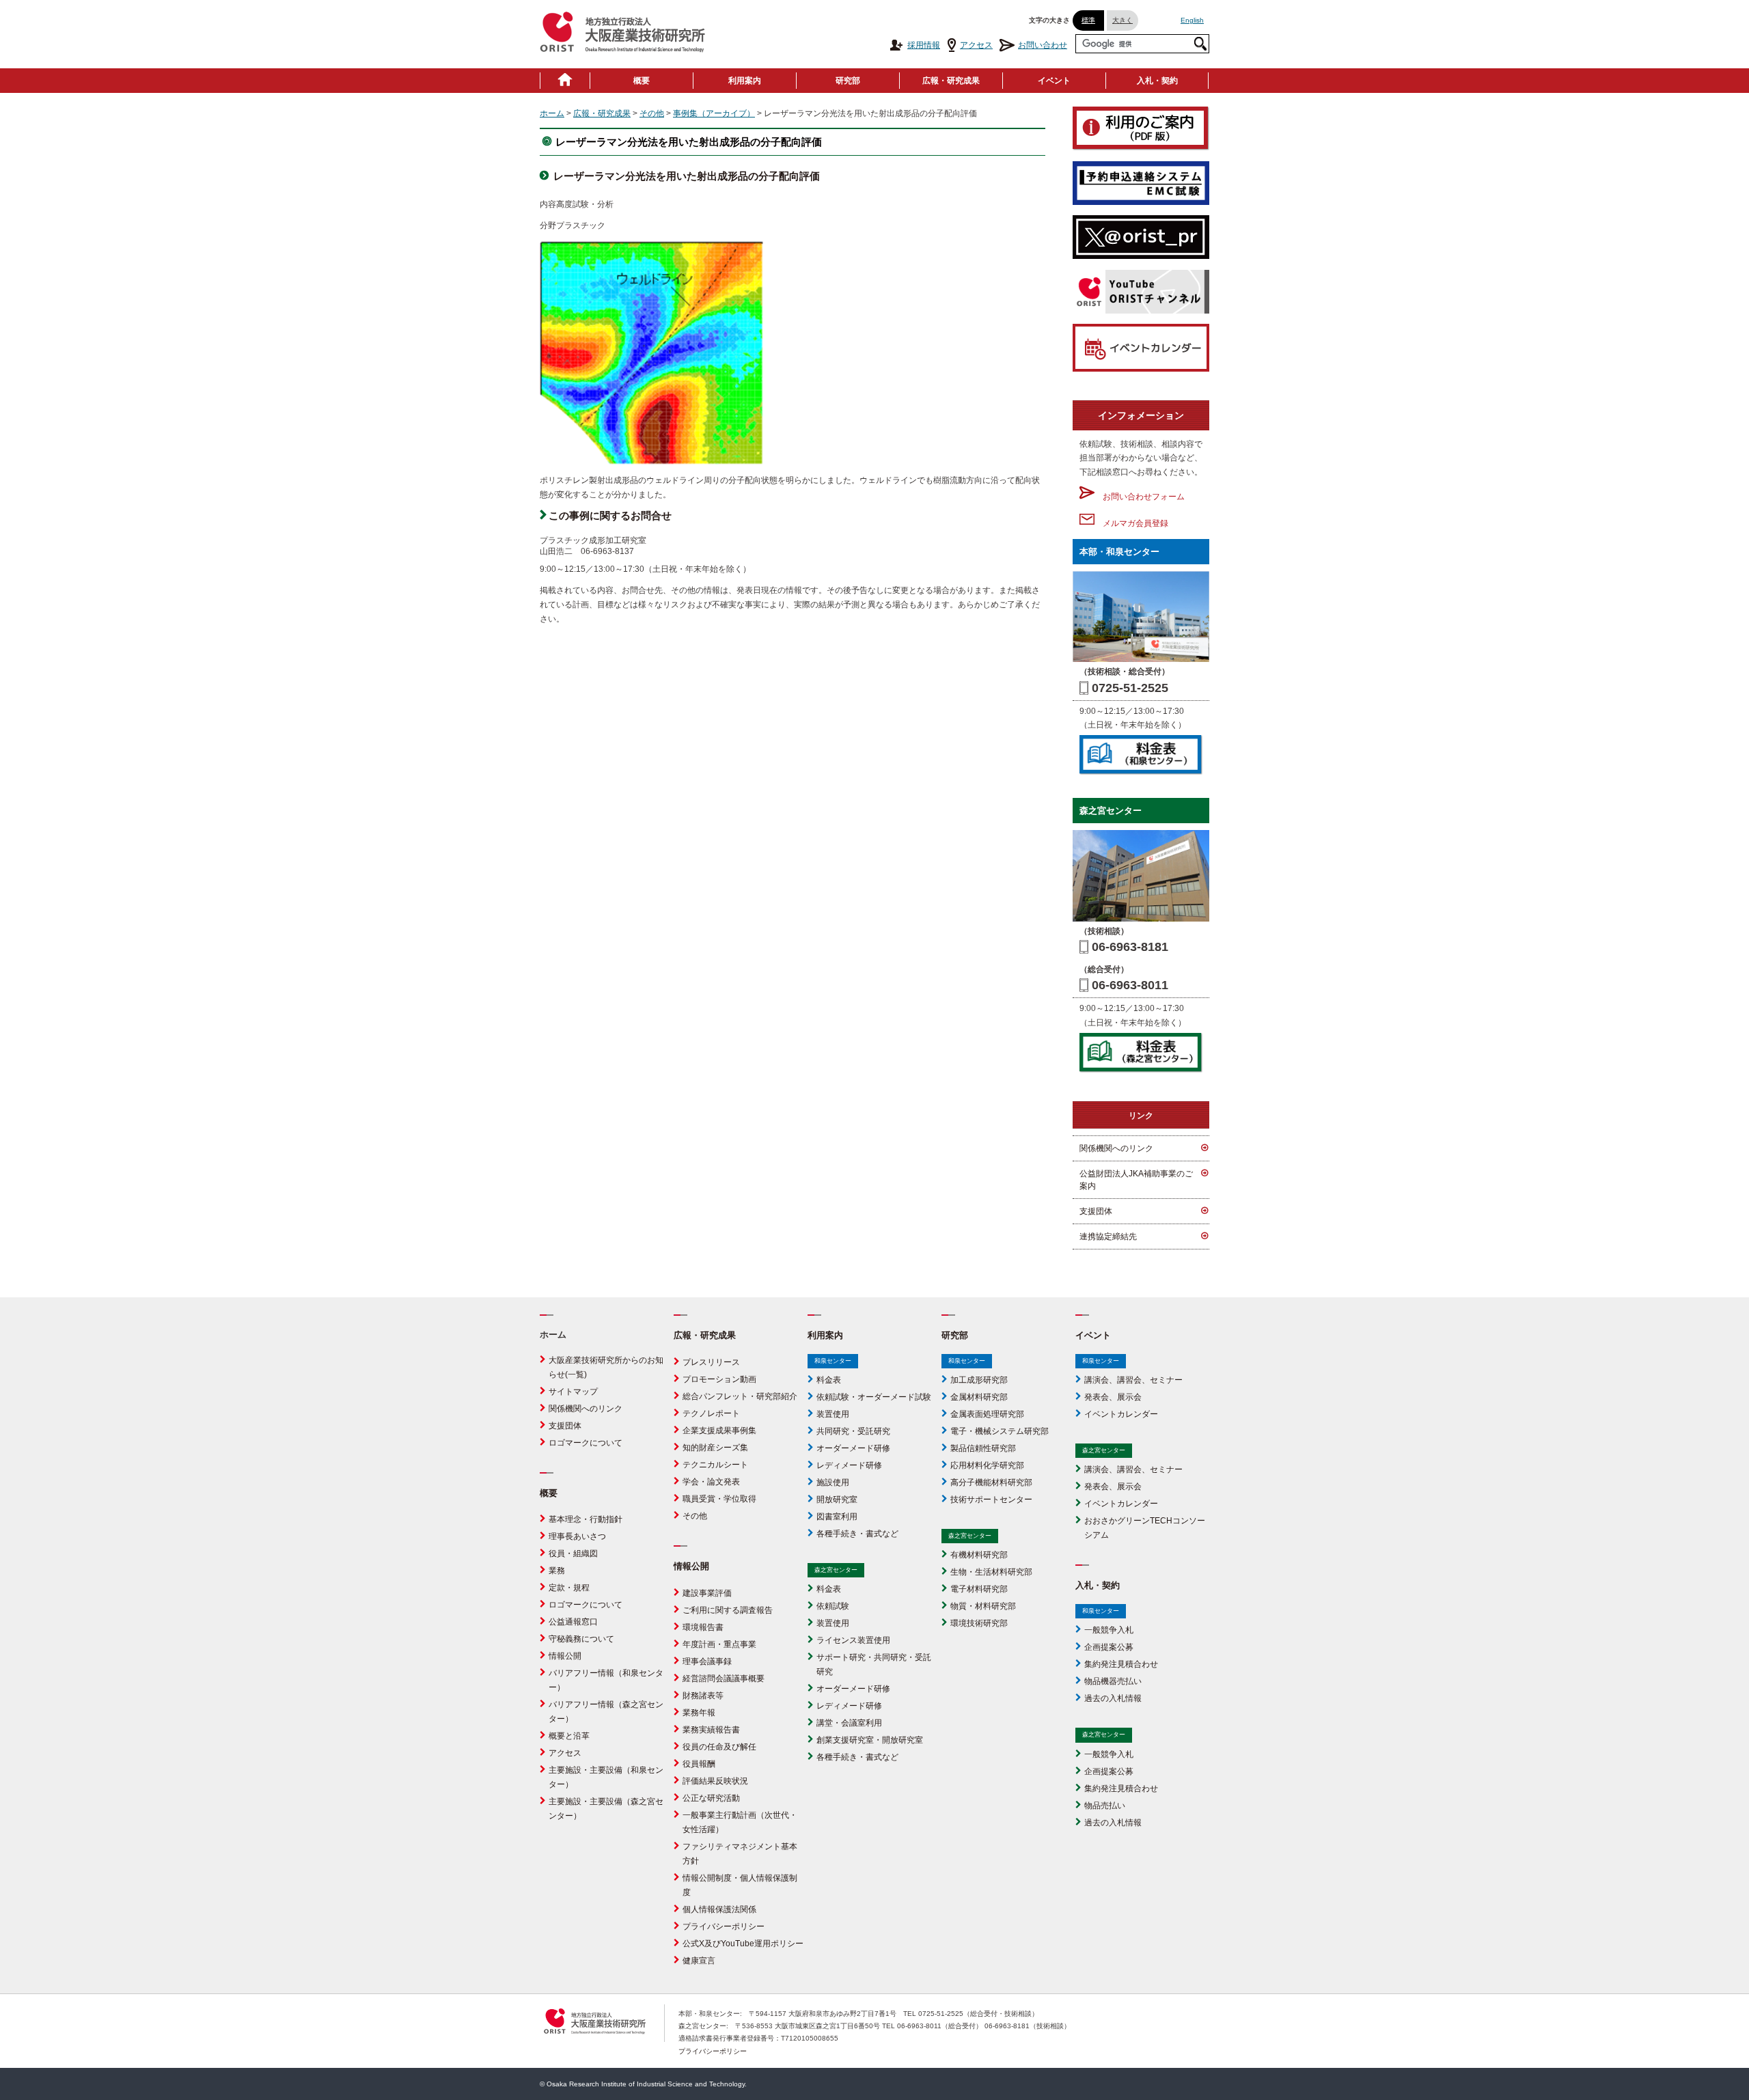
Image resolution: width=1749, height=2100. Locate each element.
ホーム (552, 113)
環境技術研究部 (979, 1623)
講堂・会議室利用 (849, 1723)
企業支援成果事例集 (719, 1431)
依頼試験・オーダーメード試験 (874, 1397)
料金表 (829, 1380)
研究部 (848, 81)
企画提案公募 (1109, 1647)
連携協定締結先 (1108, 1236)
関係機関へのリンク (1116, 1148)
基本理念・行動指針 (586, 1519)
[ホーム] (565, 81)
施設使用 (833, 1482)
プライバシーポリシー (724, 1926)
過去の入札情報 (1113, 1698)
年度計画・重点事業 (719, 1644)
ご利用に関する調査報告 (728, 1610)
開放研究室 (837, 1500)
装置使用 (833, 1414)
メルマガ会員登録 (1131, 523)
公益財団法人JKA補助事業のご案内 (1136, 1180)
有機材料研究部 (979, 1555)
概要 (642, 81)
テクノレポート (711, 1413)
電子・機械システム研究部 (1000, 1431)
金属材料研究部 (979, 1397)
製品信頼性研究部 (983, 1448)
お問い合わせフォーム (1140, 497)
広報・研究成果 (951, 81)
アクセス (976, 45)
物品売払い (1105, 1806)
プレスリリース (711, 1362)
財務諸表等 (703, 1696)
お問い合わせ (1043, 45)
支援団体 (1096, 1211)
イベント (1054, 81)
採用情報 (924, 45)
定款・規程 (569, 1588)
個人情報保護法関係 (719, 1909)
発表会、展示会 (1113, 1397)
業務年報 (699, 1713)
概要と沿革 (569, 1736)
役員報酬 (699, 1764)
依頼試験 (833, 1606)
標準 (1088, 20)
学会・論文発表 (711, 1482)
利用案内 (745, 81)
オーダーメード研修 (853, 1448)
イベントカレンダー (1121, 1414)
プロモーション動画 (719, 1379)
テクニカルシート (715, 1465)
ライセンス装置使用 (853, 1640)
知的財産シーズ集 (715, 1448)
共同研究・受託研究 (853, 1431)
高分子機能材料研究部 (991, 1482)
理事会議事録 (707, 1661)
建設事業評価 (707, 1593)
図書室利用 (837, 1517)
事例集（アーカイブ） (714, 113)
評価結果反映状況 (715, 1781)
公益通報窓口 (573, 1622)
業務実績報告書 (711, 1730)
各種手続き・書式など (857, 1534)
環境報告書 (703, 1627)
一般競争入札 (1109, 1630)
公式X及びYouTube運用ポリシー (743, 1944)
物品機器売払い (1113, 1681)
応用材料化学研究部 (987, 1465)
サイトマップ (573, 1392)
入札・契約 (1157, 81)
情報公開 (565, 1656)
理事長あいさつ (577, 1536)
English (1192, 20)
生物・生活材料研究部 (991, 1572)
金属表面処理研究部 (987, 1414)
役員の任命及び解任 (719, 1747)
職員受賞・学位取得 (719, 1499)
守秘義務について (581, 1639)
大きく (1123, 20)
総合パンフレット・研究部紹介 (740, 1396)
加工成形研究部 (979, 1380)
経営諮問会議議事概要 (724, 1678)
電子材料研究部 (979, 1589)
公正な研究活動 (711, 1798)
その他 (652, 113)
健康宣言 (699, 1961)
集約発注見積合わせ (1121, 1664)
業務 (557, 1571)
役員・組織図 (573, 1553)
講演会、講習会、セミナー (1133, 1380)
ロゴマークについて (586, 1443)
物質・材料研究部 (983, 1606)
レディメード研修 (849, 1465)
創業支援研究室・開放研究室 (870, 1740)
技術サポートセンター (991, 1500)
